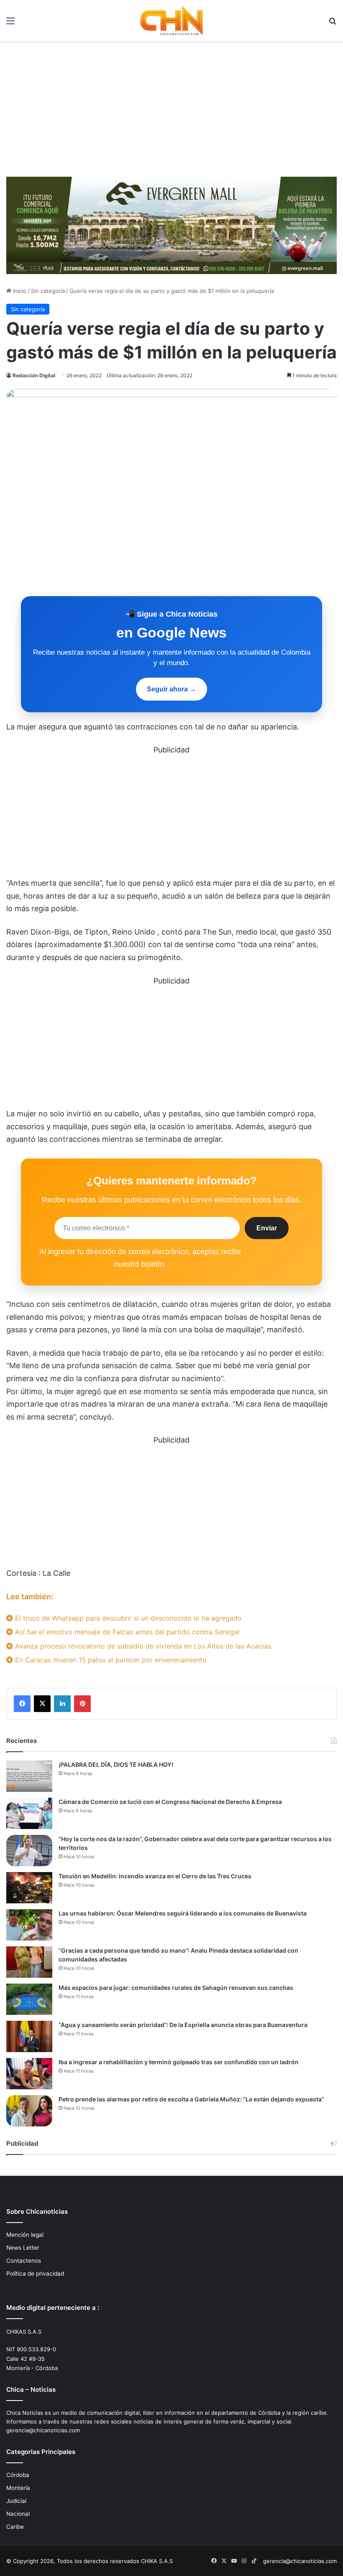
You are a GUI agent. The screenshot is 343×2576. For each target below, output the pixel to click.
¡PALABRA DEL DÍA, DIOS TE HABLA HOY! (116, 1764)
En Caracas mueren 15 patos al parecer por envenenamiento (110, 1660)
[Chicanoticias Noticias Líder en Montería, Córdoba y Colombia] (171, 20)
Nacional (18, 2514)
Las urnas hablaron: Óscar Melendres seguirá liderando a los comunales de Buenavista (183, 1913)
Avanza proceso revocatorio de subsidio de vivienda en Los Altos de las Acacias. (143, 1646)
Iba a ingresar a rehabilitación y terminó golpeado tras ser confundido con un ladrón (179, 2062)
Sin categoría (48, 291)
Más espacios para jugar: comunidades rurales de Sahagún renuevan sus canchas (176, 1988)
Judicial (16, 2501)
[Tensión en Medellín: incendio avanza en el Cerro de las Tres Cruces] (29, 1888)
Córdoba (18, 2475)
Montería (18, 2488)
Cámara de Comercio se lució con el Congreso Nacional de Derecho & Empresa (170, 1802)
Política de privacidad (35, 2274)
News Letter (23, 2248)
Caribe (15, 2527)
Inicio (19, 291)
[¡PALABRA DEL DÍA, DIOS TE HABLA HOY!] (29, 1776)
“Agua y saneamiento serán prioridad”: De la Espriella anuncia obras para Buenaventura (183, 2025)
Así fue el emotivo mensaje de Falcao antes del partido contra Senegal (126, 1632)
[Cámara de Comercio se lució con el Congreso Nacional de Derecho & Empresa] (29, 1813)
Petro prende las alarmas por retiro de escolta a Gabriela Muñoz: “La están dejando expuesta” (191, 2099)
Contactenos (24, 2261)
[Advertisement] (171, 112)
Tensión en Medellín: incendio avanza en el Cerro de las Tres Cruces (155, 1876)
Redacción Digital (34, 375)
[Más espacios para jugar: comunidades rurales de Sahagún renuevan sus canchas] (29, 1999)
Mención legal (25, 2235)
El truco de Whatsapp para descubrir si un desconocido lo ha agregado (127, 1618)
